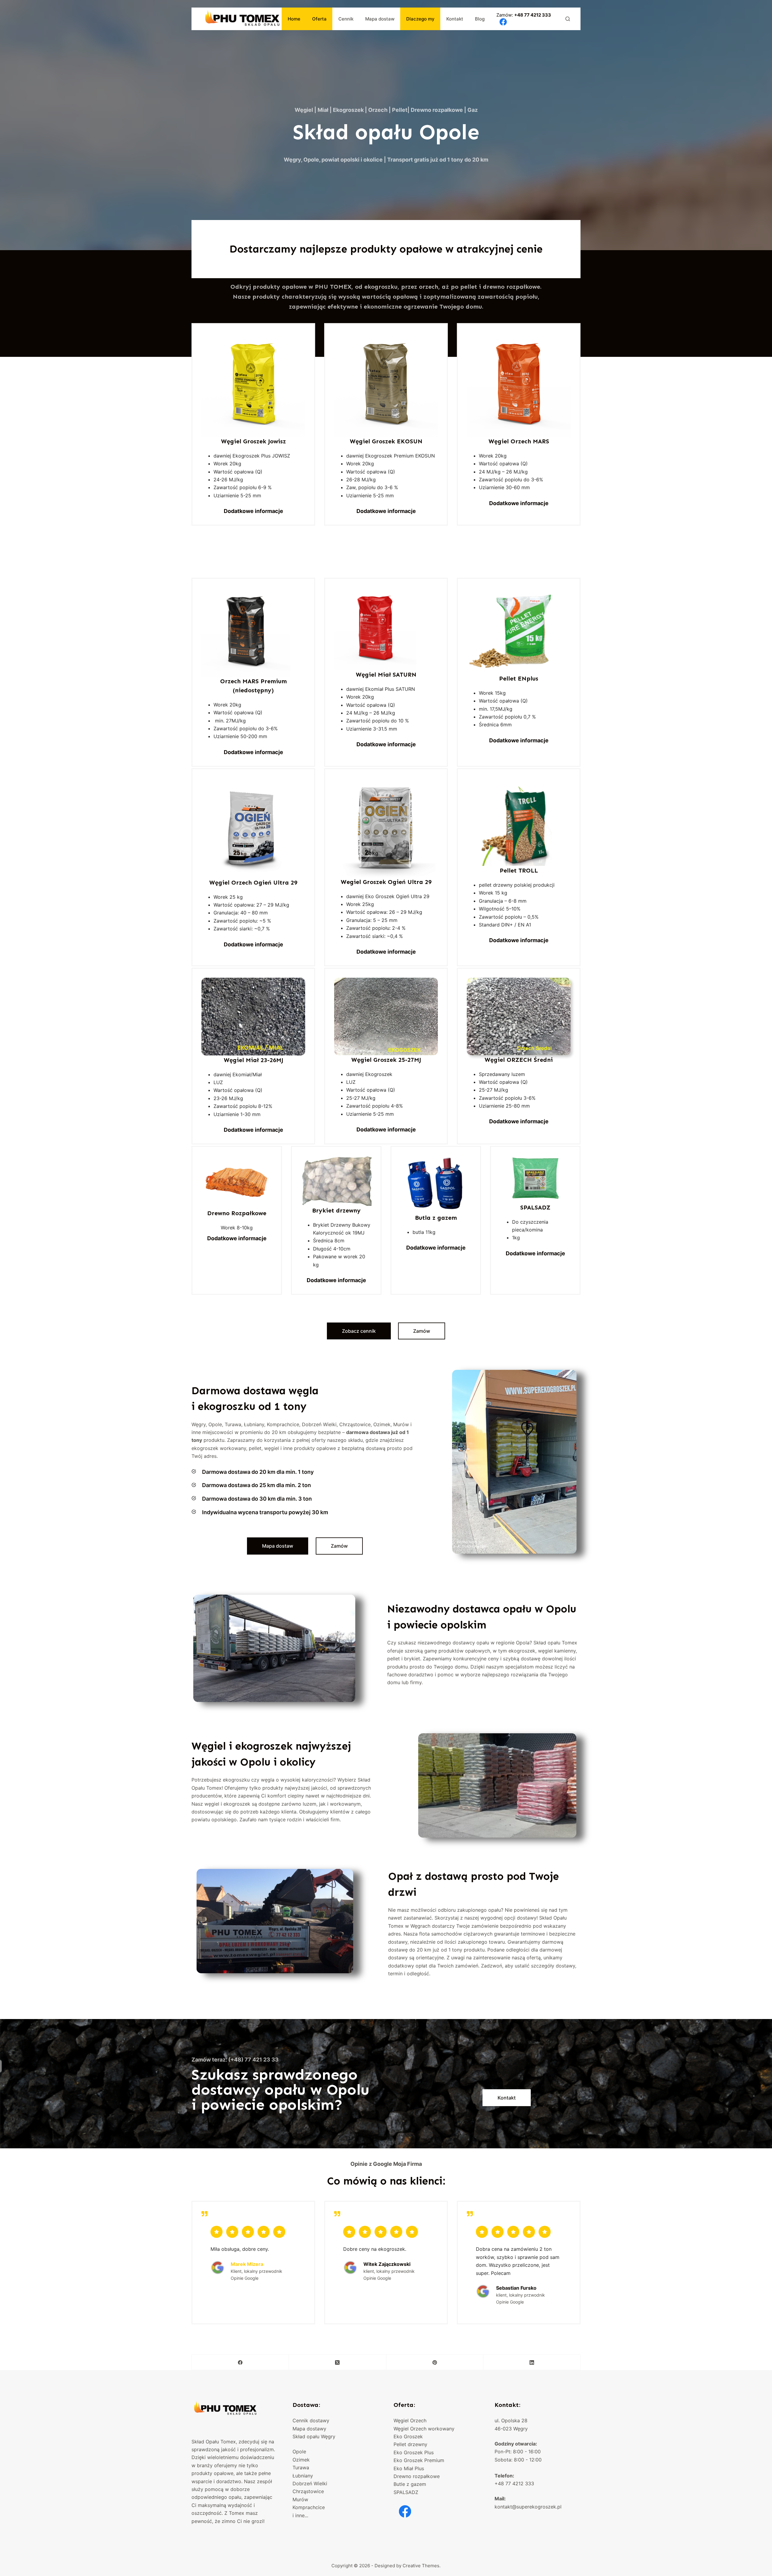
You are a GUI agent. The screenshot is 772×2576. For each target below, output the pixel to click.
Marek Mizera (247, 2264)
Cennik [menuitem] (346, 19)
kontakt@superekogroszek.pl (528, 2507)
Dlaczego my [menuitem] (420, 19)
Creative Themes (421, 2566)
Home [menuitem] (294, 19)
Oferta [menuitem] (319, 19)
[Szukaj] (568, 19)
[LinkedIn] (532, 2362)
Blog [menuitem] (480, 19)
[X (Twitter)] (337, 2362)
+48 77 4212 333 (533, 15)
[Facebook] (240, 2362)
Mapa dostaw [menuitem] (380, 19)
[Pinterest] (435, 2362)
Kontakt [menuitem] (455, 19)
